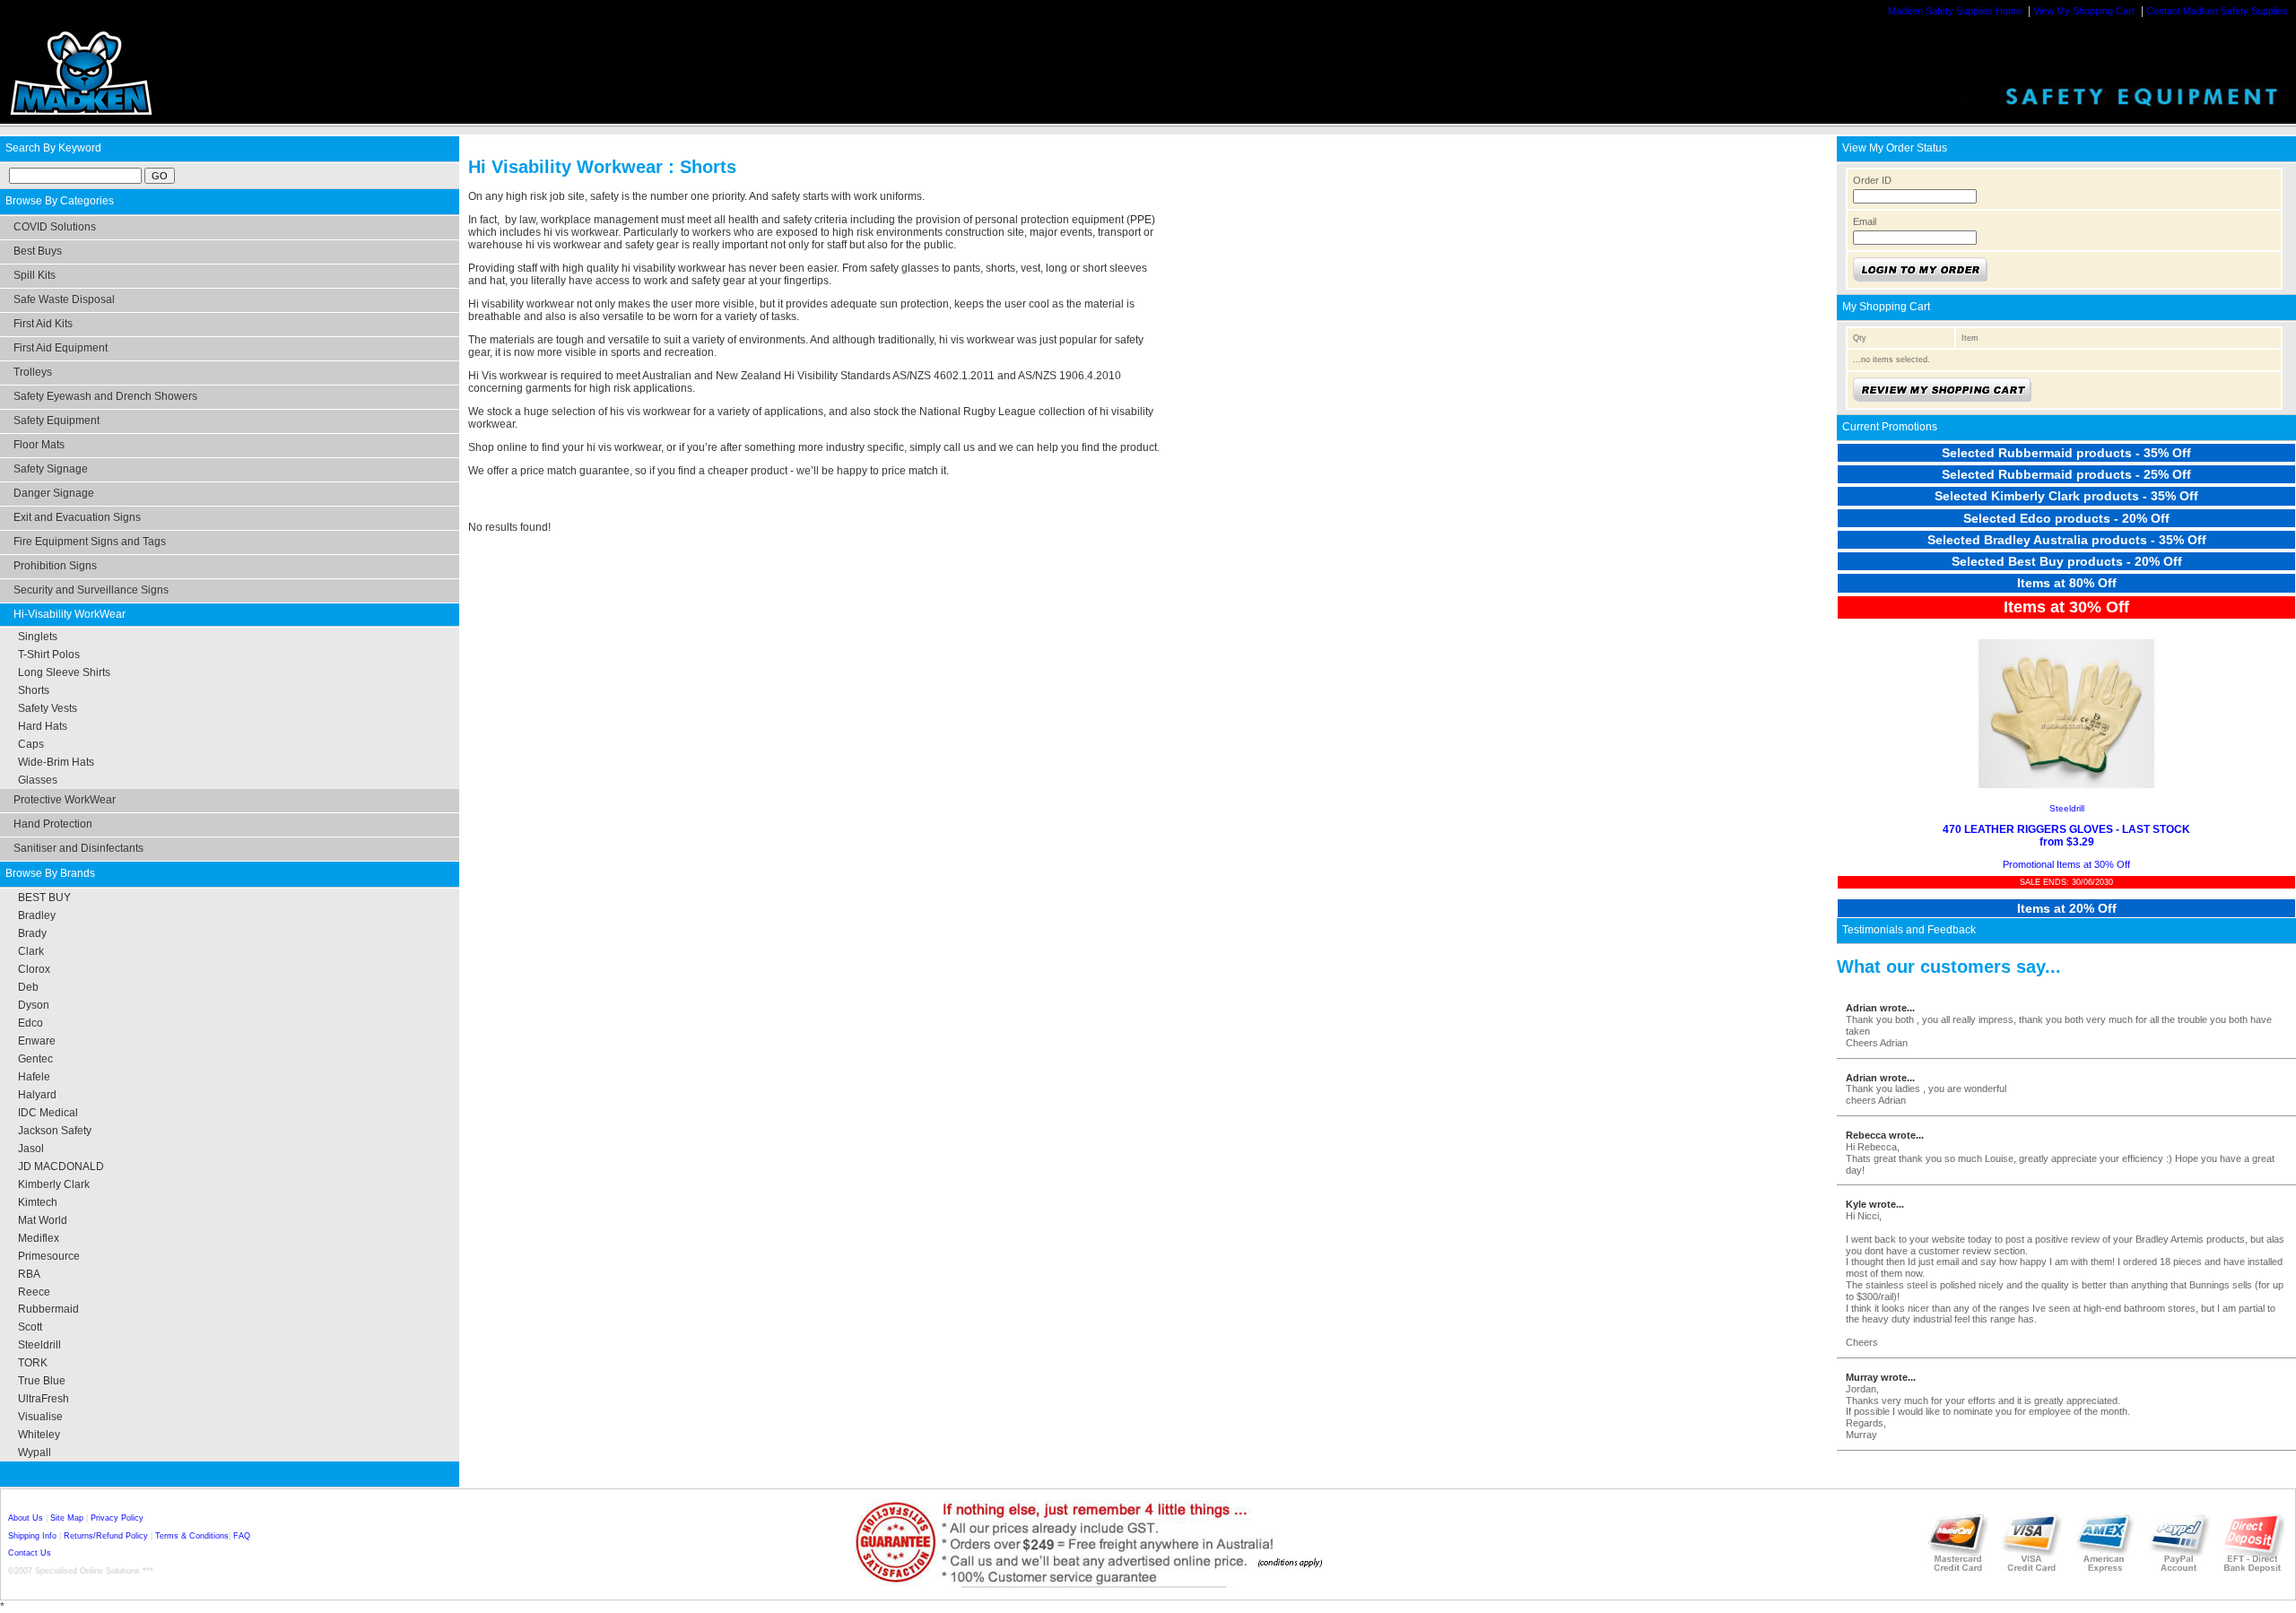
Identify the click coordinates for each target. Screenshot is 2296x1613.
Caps (31, 744)
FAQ (242, 1536)
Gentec (35, 1059)
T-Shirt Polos (49, 655)
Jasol (31, 1149)
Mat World (43, 1220)
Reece (34, 1292)
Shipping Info (32, 1536)
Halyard (37, 1095)
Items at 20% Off (2067, 908)
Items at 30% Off (2066, 607)
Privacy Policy (117, 1518)
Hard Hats (43, 726)
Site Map (67, 1518)
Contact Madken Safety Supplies (2217, 11)
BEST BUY (44, 898)
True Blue (42, 1381)
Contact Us (30, 1553)
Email (1865, 221)
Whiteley (39, 1435)
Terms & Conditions (192, 1536)
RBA (29, 1274)
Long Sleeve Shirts (64, 672)
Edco (30, 1023)
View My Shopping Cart (2084, 11)
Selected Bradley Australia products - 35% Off (2067, 540)
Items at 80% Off (2067, 583)
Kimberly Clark (54, 1184)
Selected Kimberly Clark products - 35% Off (2066, 496)
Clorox (34, 969)
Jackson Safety (55, 1131)
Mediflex (39, 1238)
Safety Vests (48, 708)
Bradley (37, 915)
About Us (26, 1518)
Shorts (34, 690)
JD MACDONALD (61, 1166)
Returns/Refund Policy (106, 1536)
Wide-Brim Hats (56, 762)
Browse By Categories (60, 201)
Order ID (1872, 180)
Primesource (49, 1256)
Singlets (38, 637)
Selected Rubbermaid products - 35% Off (2066, 453)
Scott (30, 1327)
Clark (31, 951)
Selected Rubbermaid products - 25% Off (2066, 474)
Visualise (40, 1417)
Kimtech (38, 1202)
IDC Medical (48, 1113)
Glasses (38, 780)
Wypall (35, 1453)
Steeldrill (39, 1345)
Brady (32, 933)
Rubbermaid (48, 1309)
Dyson (34, 1005)
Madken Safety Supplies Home (1955, 11)
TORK (33, 1363)
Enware (37, 1041)
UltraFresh (43, 1399)
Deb (28, 987)
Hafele (34, 1077)
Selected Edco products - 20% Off (2066, 518)
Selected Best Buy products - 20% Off (2067, 561)
